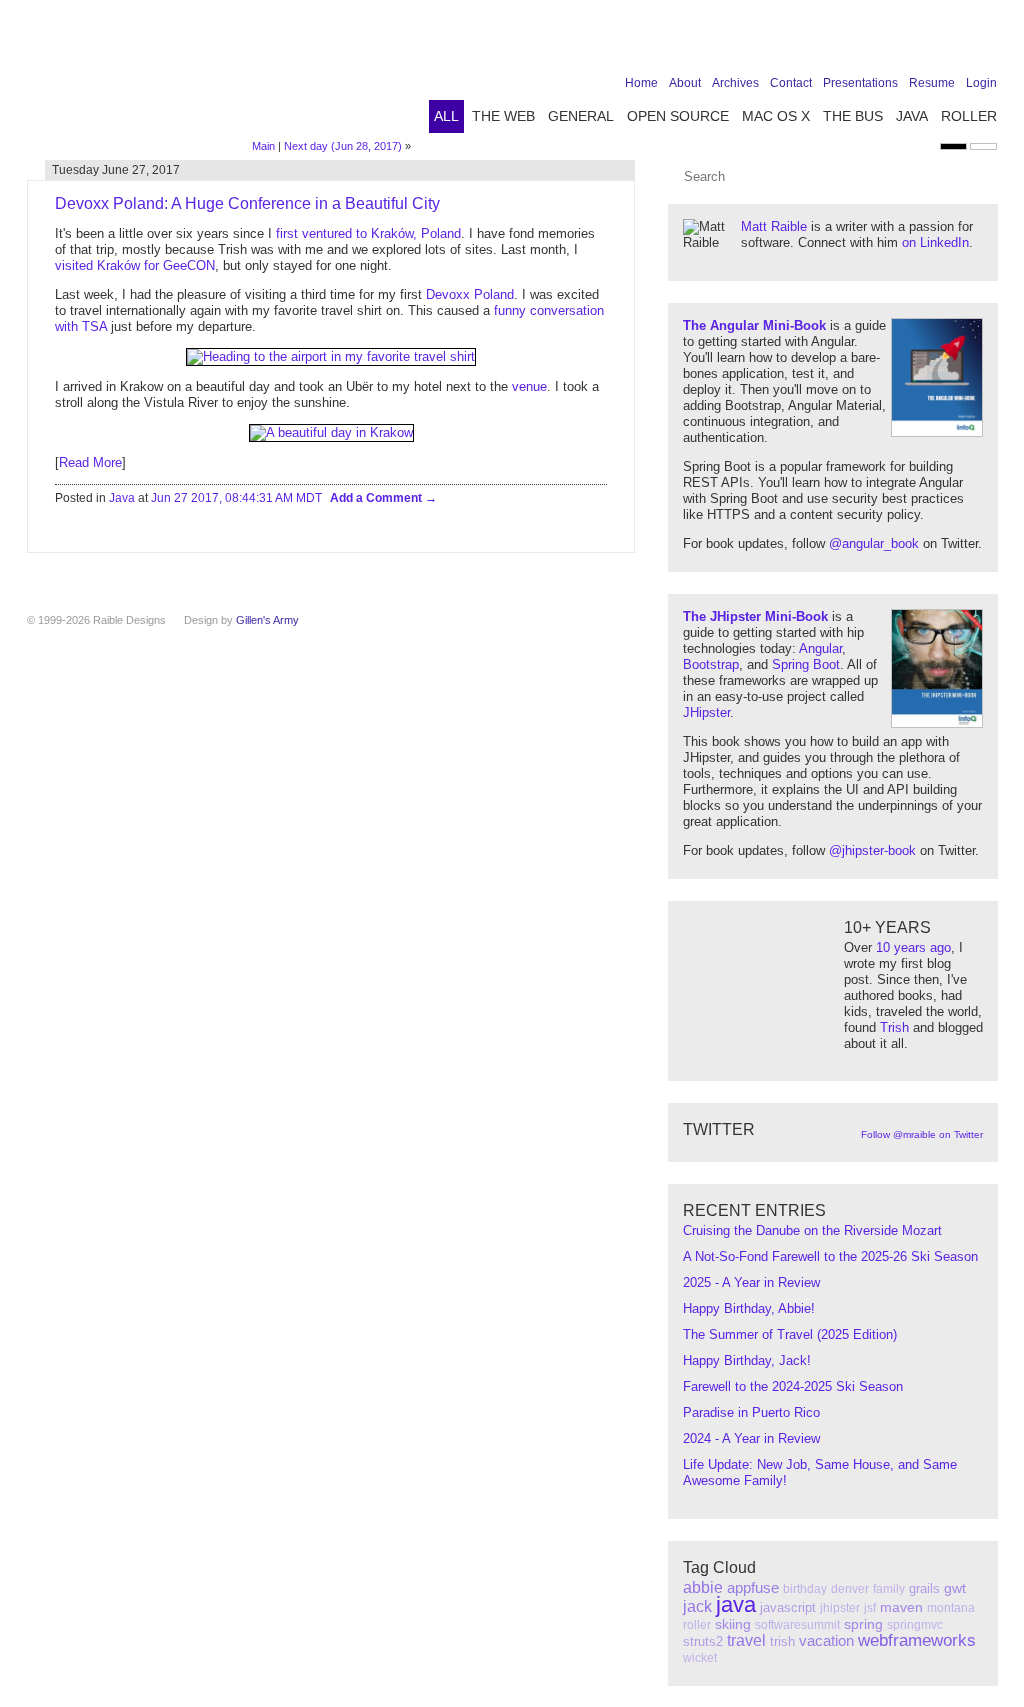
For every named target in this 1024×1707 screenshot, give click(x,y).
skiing (733, 1624)
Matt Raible (774, 226)
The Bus (853, 116)
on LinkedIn (935, 242)
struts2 (703, 1641)
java (736, 1604)
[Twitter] (892, 42)
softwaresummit (797, 1625)
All (446, 116)
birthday (805, 1589)
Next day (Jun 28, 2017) (343, 146)
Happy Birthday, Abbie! (749, 1308)
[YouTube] (954, 42)
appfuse (753, 1587)
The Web (503, 116)
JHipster (706, 712)
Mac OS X (776, 116)
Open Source (678, 116)
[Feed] (985, 42)
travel (746, 1640)
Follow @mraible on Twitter (922, 1134)
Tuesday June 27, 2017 (116, 170)
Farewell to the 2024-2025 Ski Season (793, 1386)
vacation (826, 1640)
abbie (703, 1587)
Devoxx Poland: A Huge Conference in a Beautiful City (247, 203)
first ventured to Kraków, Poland (368, 233)
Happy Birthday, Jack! (747, 1360)
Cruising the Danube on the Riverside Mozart (812, 1230)
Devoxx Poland (470, 294)
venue (529, 386)
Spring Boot (806, 664)
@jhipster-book (872, 850)
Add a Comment (377, 498)
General (581, 116)
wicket (700, 1658)
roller (697, 1625)
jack (697, 1606)
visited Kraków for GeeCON (135, 265)
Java (912, 116)
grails (924, 1588)
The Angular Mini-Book (754, 325)
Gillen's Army (267, 620)
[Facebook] (861, 42)
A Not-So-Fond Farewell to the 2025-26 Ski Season (830, 1256)
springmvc (915, 1625)
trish (782, 1641)
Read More (90, 462)
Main (263, 146)
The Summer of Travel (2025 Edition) (790, 1334)
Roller (969, 116)
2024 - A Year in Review (751, 1438)
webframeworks (917, 1640)
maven (901, 1607)
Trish (894, 1027)
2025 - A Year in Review (751, 1282)
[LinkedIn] (923, 42)
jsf (870, 1608)
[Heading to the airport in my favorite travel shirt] (331, 356)
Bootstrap (711, 664)
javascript (788, 1607)
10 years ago (913, 947)
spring (863, 1624)
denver (850, 1589)
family (889, 1589)
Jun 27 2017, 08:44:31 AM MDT (236, 498)
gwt (955, 1588)
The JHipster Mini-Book (755, 616)
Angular (820, 648)
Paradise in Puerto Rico (751, 1412)
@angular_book (874, 543)
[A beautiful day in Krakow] (331, 432)
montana (951, 1608)
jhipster (840, 1608)
